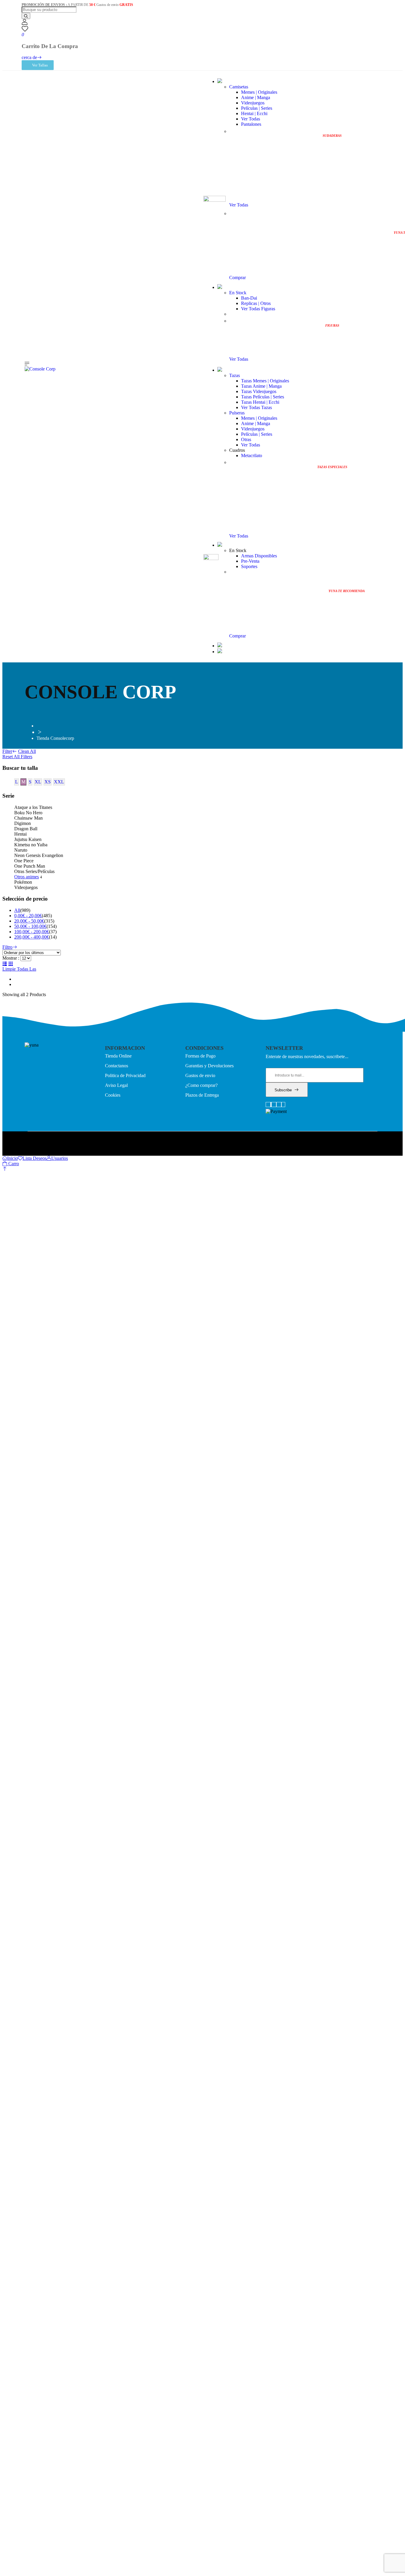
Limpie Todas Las (19, 969)
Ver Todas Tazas (256, 407)
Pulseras (237, 413)
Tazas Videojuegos (259, 391)
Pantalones (251, 124)
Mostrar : (11, 958)
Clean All (27, 751)
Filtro (7, 947)
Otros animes (27, 877)
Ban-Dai (249, 298)
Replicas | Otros (256, 303)
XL (38, 782)
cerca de (29, 57)
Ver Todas (251, 119)
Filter (7, 751)
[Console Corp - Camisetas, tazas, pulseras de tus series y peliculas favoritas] (40, 369)
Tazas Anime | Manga (261, 386)
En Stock (238, 293)
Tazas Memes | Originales (265, 381)
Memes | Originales (259, 92)
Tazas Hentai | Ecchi (260, 402)
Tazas (235, 375)
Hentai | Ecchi (254, 113)
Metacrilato (252, 455)
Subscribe (283, 1090)
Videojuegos (253, 103)
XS (48, 782)
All (17, 910)
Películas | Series (257, 108)
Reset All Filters (17, 757)
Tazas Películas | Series (263, 397)
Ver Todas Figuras (258, 309)
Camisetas (239, 87)
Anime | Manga (256, 97)
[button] (5, 1169)
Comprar (237, 278)
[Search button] (26, 16)
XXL (59, 782)
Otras (246, 439)
